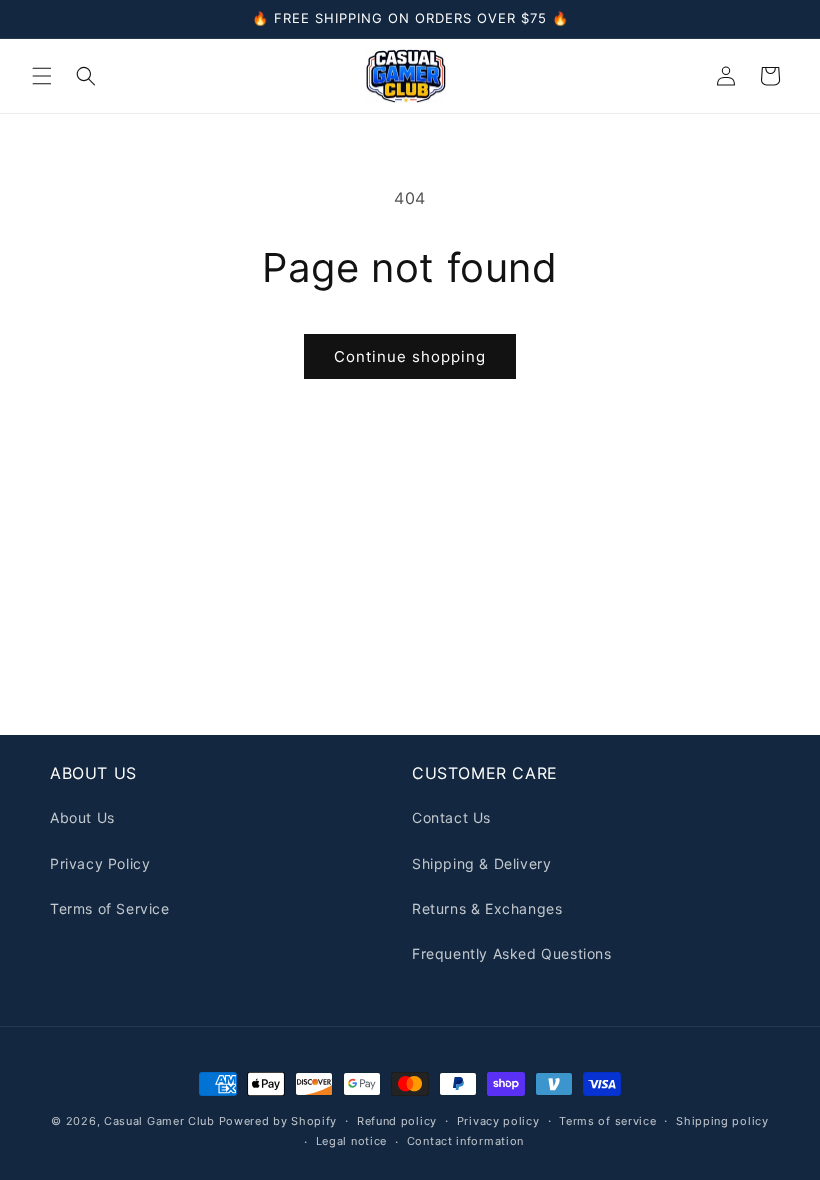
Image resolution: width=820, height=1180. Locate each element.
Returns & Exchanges (487, 908)
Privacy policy (498, 1121)
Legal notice (351, 1141)
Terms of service (607, 1121)
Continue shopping (410, 356)
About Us (82, 817)
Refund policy (397, 1121)
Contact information (465, 1141)
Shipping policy (722, 1121)
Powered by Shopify (278, 1121)
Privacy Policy (100, 863)
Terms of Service (110, 908)
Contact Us (451, 817)
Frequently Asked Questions (512, 953)
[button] (42, 76)
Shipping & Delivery (481, 863)
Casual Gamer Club (159, 1121)
